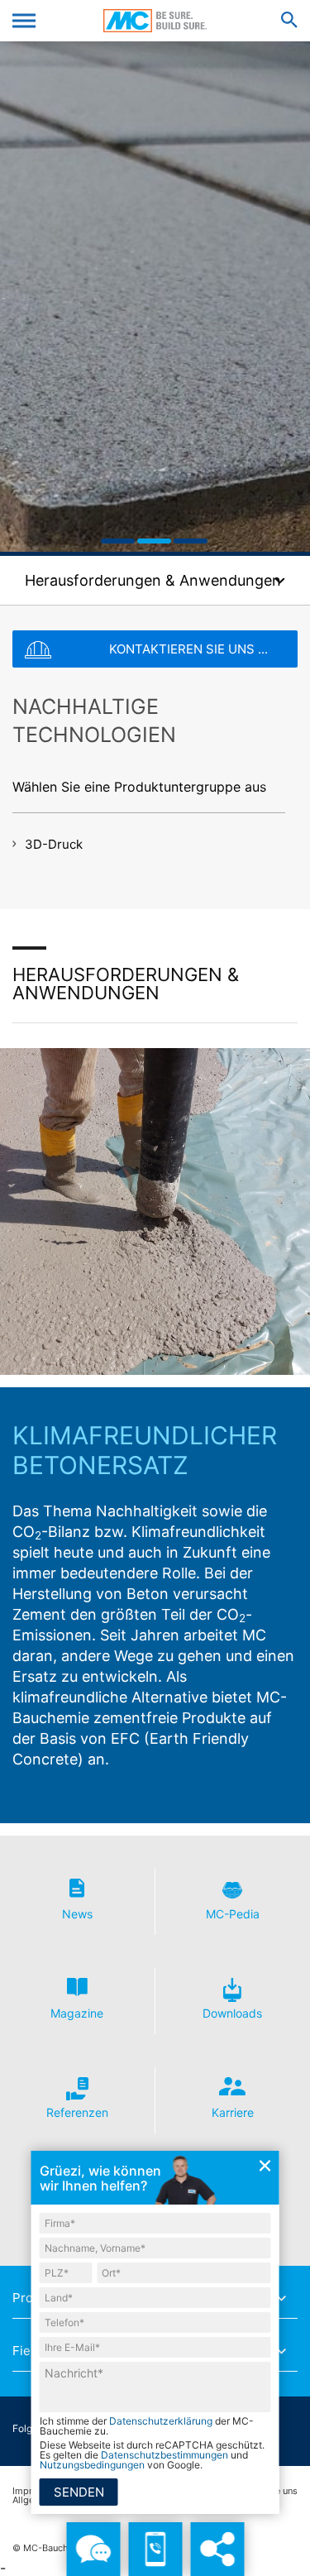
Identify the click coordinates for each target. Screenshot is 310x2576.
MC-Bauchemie (155, 21)
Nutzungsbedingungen (92, 2465)
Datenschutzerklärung (161, 2421)
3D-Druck (54, 844)
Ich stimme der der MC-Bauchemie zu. (147, 2426)
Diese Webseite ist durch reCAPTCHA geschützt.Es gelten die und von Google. (152, 2455)
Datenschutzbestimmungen (165, 2455)
